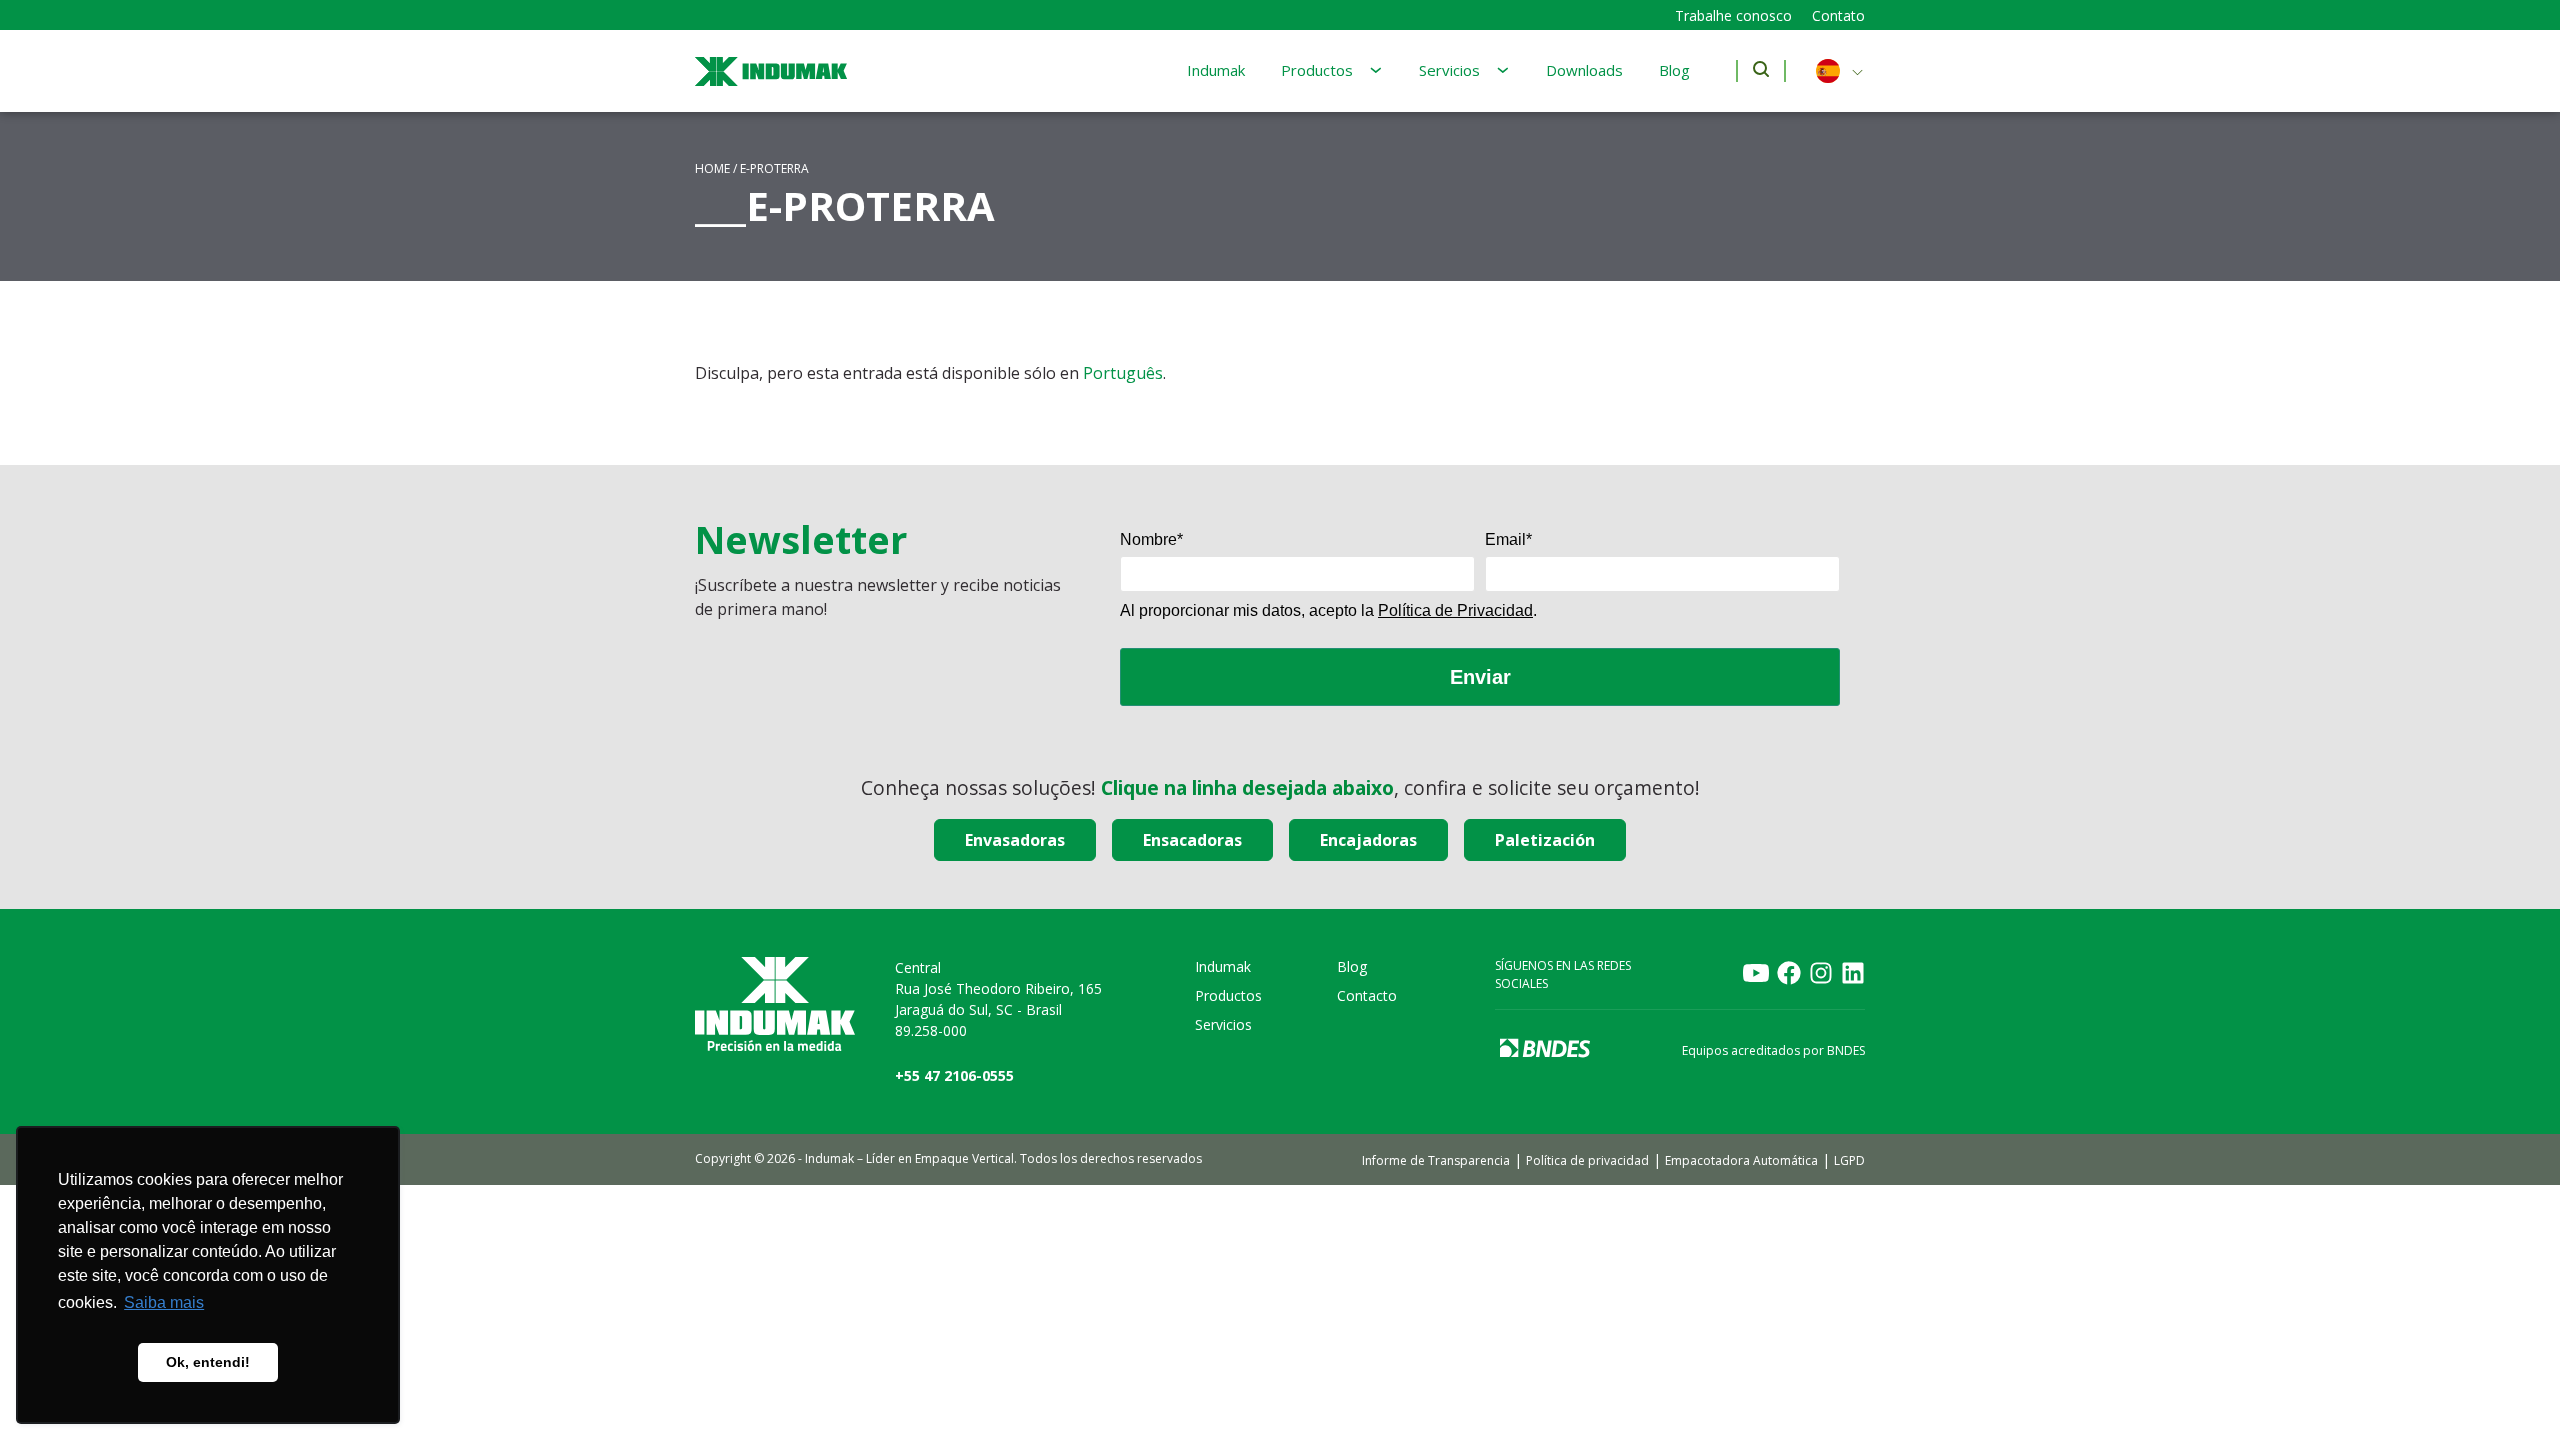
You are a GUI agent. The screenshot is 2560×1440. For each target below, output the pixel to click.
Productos (1317, 70)
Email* (1508, 539)
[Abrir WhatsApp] (2510, 1389)
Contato (1838, 15)
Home (712, 168)
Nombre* (1151, 539)
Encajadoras (1368, 840)
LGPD (1849, 1160)
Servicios (1449, 70)
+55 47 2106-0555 (954, 1075)
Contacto (1367, 995)
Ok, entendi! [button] (208, 1362)
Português (1123, 373)
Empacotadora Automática (1741, 1160)
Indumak (1216, 70)
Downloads (1584, 70)
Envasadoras (1015, 840)
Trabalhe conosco (1733, 15)
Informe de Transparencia (1436, 1160)
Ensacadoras (1192, 840)
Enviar (1480, 677)
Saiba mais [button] (164, 1302)
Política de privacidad (1587, 1160)
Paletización (1545, 840)
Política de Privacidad (1455, 610)
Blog (1674, 70)
